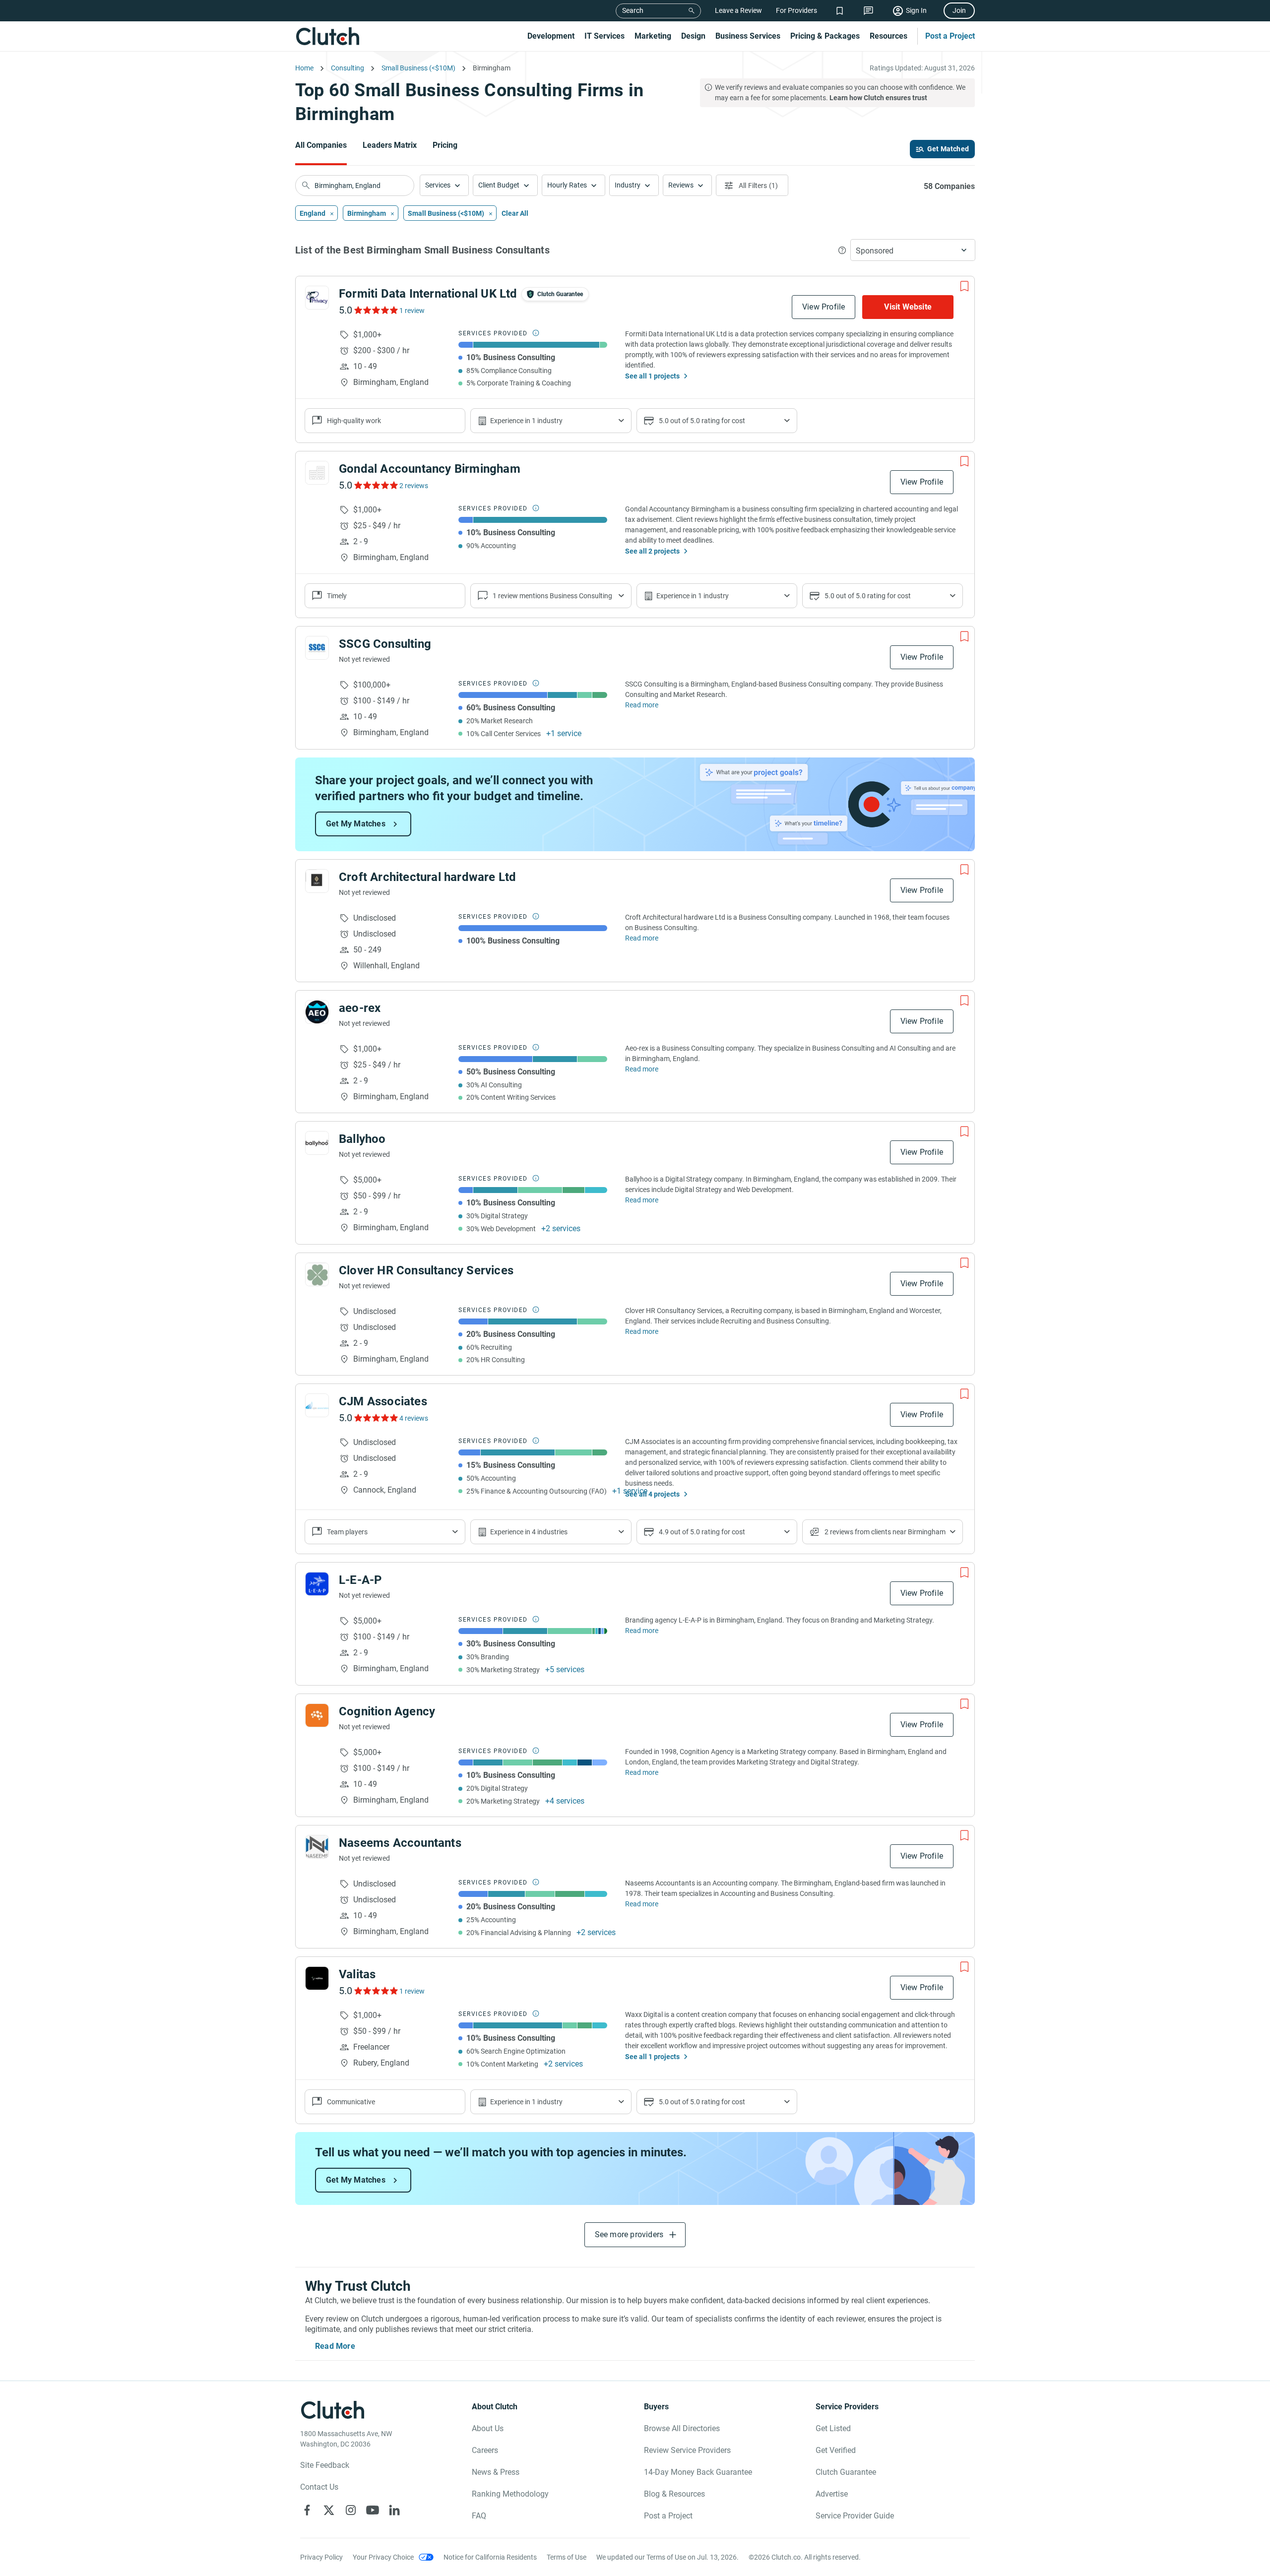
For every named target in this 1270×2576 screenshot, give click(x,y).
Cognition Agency (387, 1711)
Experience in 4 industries (529, 1532)
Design (693, 36)
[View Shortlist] (840, 11)
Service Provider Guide (855, 2516)
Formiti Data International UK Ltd (428, 294)
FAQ (479, 2516)
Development (551, 36)
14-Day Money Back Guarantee (698, 2472)
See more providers (629, 2234)
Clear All (515, 213)
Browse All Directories (682, 2428)
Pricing (445, 145)
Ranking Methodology (510, 2494)
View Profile (824, 307)
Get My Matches (356, 824)
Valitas (357, 1974)
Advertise (832, 2494)
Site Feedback (325, 2465)
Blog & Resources (674, 2494)
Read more (642, 705)
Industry (628, 185)
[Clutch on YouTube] (373, 2510)
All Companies (321, 145)
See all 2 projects (652, 551)
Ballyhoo (362, 1139)
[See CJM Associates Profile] (317, 1405)
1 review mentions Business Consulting (552, 596)
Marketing (653, 36)
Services (438, 185)
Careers (485, 2450)
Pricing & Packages (825, 36)
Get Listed (833, 2428)
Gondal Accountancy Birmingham (430, 469)
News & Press (496, 2472)
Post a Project (950, 36)
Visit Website (908, 307)
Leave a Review (738, 10)
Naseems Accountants (400, 1843)
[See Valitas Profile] (317, 1978)
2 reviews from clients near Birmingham (885, 1532)
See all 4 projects (652, 1494)
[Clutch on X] (329, 2510)
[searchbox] (355, 186)
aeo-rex (360, 1008)
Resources (889, 36)
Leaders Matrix (390, 145)
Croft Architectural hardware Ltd (427, 877)
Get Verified (836, 2450)
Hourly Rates (567, 185)
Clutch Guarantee (846, 2472)
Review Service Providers (687, 2450)
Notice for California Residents (490, 2557)
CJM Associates (383, 1401)
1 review (412, 311)
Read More (335, 2346)
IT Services (604, 36)
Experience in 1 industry (526, 421)
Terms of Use (567, 2557)
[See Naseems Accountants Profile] (317, 1847)
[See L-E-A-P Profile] (317, 1584)
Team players (347, 1532)
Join (959, 10)
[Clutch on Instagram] (351, 2510)
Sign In (916, 10)
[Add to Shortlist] (964, 286)
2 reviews (414, 486)
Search (633, 10)
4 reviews (414, 1418)
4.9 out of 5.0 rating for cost (702, 1532)
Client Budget (499, 185)
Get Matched (948, 149)
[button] (444, 185)
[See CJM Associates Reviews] (375, 1418)
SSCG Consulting (385, 644)
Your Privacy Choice (383, 2557)
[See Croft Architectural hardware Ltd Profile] (317, 881)
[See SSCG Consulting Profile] (317, 648)
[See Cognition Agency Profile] (317, 1715)
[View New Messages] (868, 11)
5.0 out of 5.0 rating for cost (702, 421)
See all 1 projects (652, 376)
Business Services (748, 36)
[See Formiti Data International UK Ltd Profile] (317, 298)
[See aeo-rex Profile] (317, 1012)
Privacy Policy (321, 2557)
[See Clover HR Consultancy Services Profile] (317, 1274)
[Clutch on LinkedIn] (394, 2510)
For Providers (796, 10)
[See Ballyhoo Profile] (317, 1143)
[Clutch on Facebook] (307, 2510)
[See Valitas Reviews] (375, 1991)
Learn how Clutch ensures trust (878, 98)
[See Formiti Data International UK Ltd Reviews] (375, 310)
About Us (488, 2428)
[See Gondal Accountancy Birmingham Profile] (317, 473)
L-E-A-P (360, 1580)
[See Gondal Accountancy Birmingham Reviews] (375, 485)
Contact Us (319, 2487)
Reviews (681, 185)
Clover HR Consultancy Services (426, 1270)
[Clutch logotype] (327, 36)
